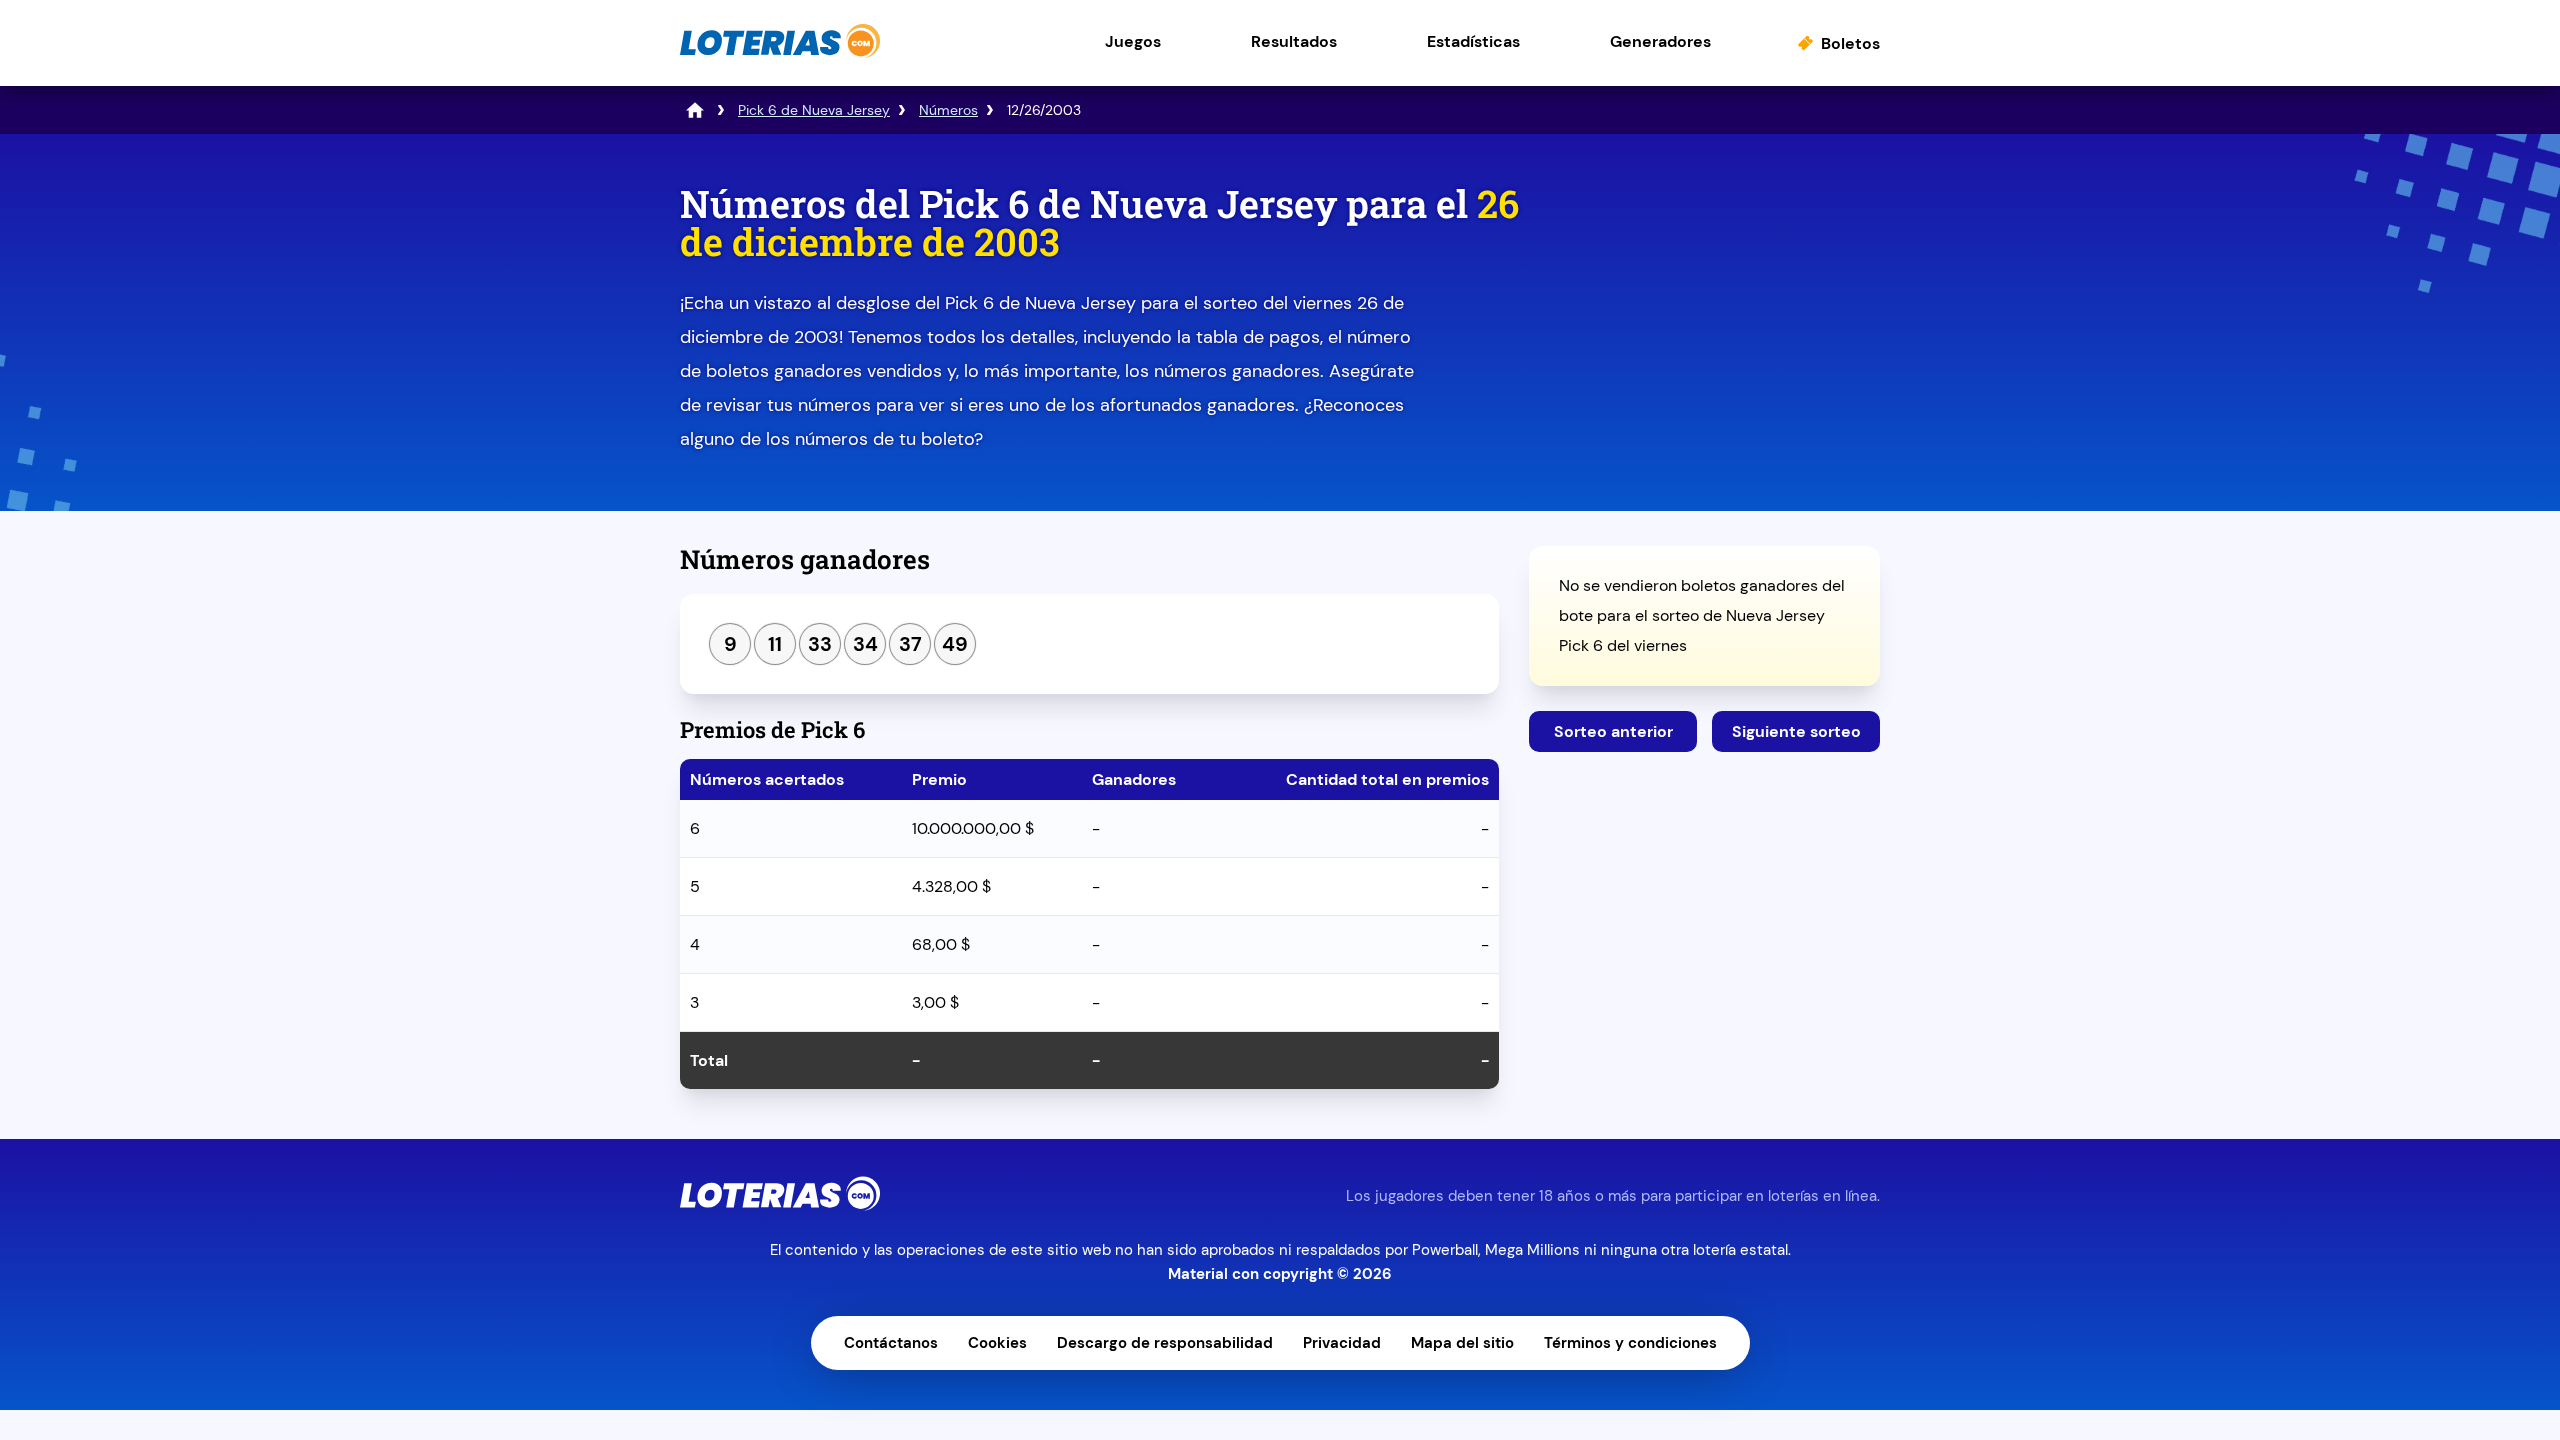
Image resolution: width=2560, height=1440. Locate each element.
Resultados (1294, 41)
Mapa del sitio (1462, 1343)
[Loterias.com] (780, 53)
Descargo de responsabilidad (1165, 1343)
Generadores (1660, 41)
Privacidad (1342, 1343)
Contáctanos (891, 1343)
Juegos (1133, 41)
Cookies (997, 1343)
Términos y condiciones (1630, 1343)
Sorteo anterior (1613, 731)
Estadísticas (1473, 41)
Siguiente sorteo (1796, 731)
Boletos (1850, 43)
